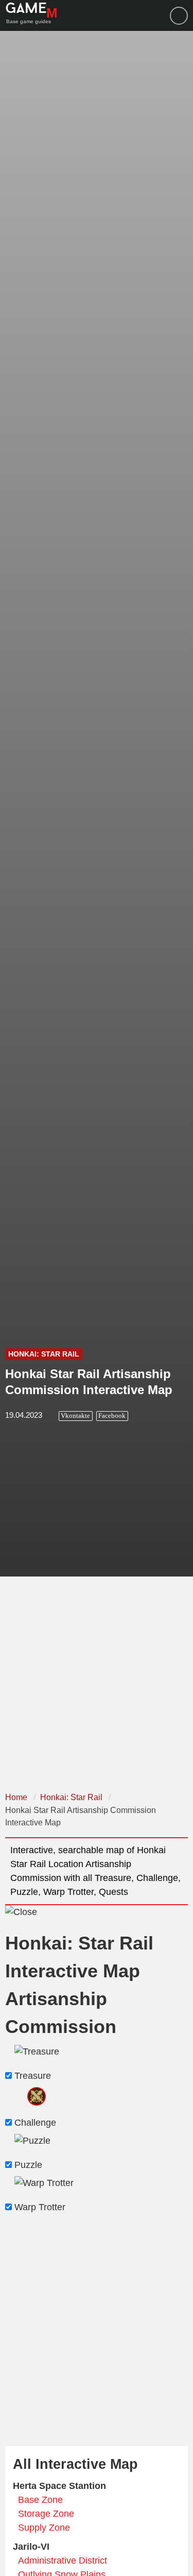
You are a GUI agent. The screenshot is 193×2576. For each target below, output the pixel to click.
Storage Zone (46, 2514)
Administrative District (63, 2561)
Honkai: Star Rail (44, 1354)
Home (16, 1797)
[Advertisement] (97, 1683)
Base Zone (40, 2500)
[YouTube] (179, 16)
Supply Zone (44, 2528)
